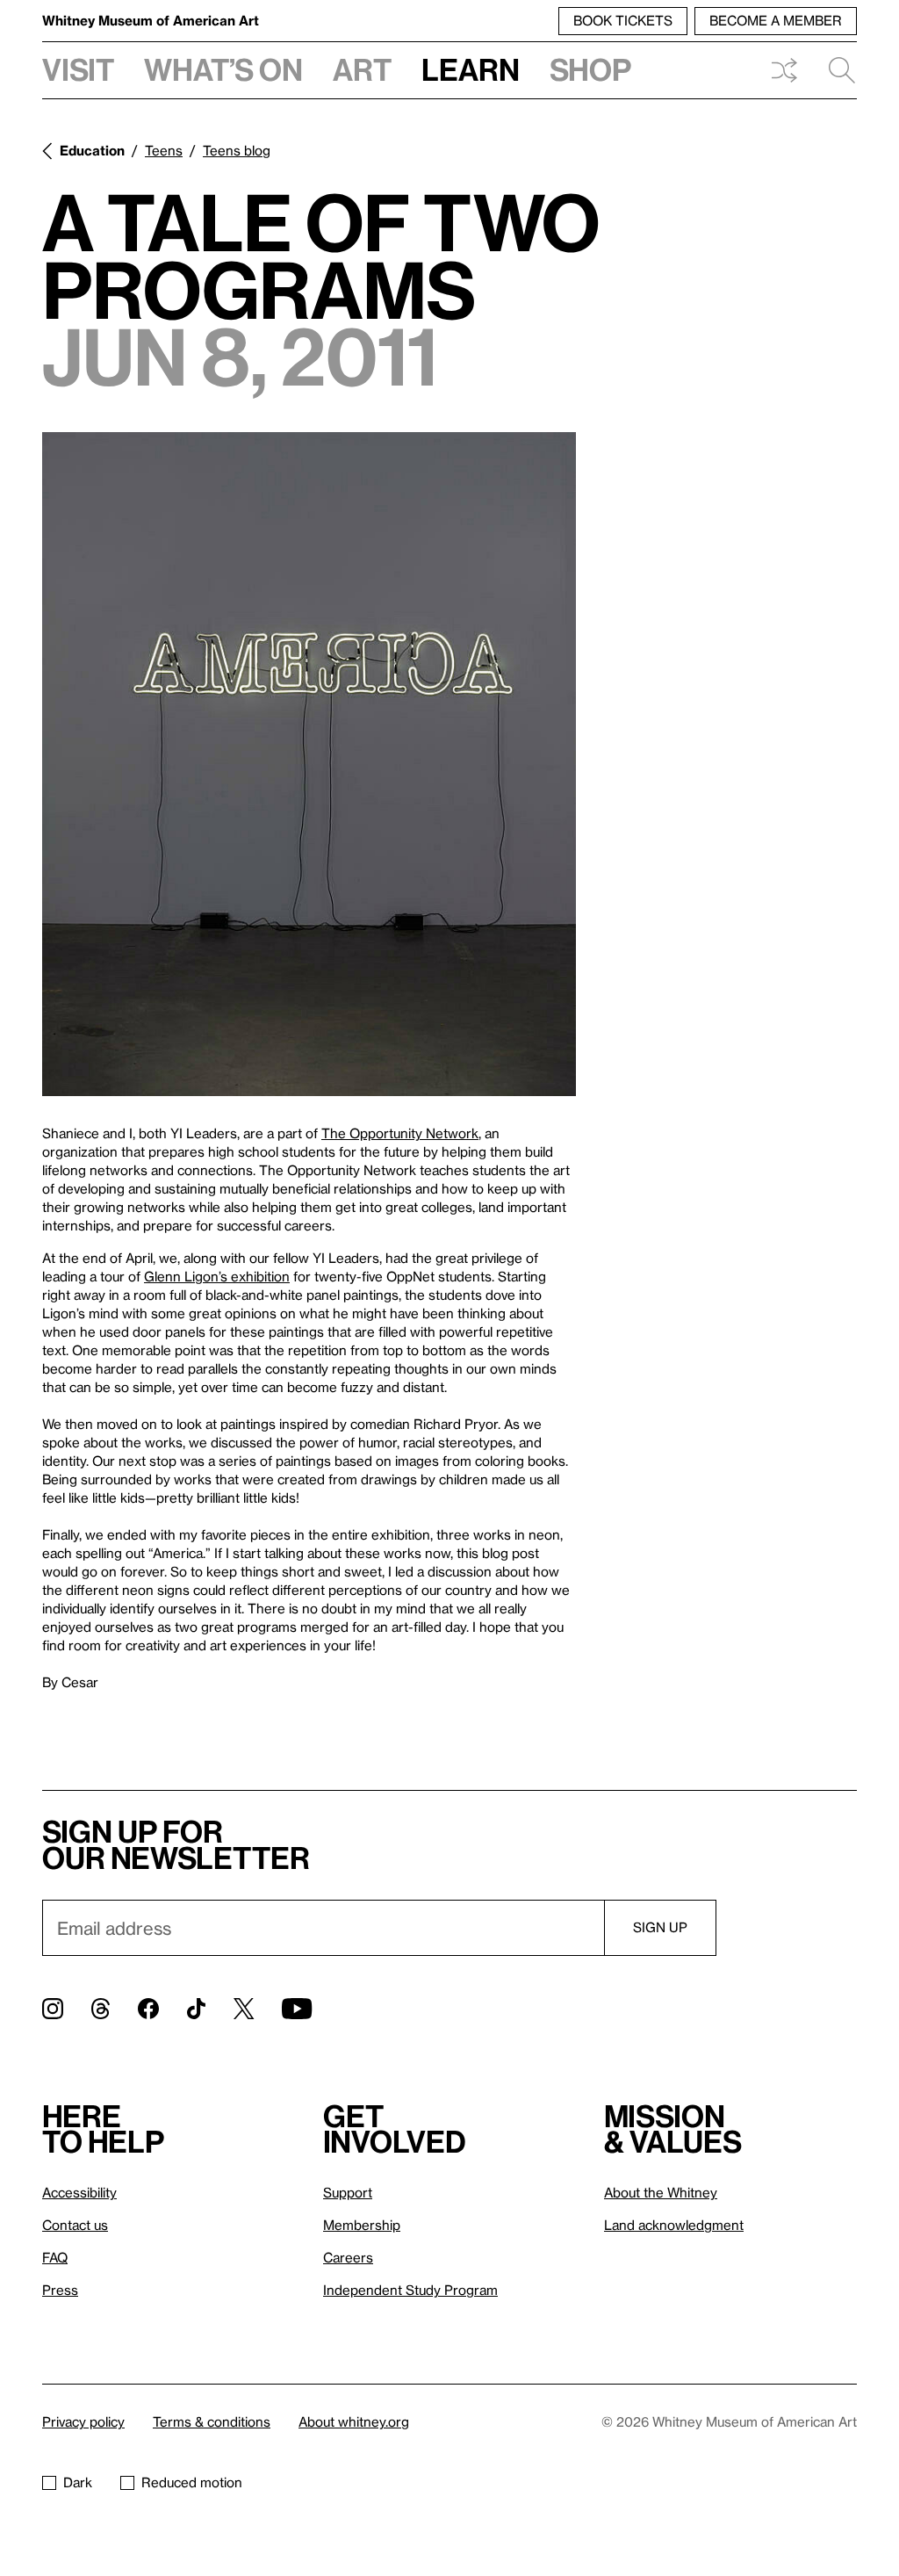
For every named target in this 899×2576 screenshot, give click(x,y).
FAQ (55, 2257)
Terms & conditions (212, 2421)
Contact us (75, 2225)
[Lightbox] (309, 764)
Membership (362, 2225)
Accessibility (79, 2192)
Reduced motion (192, 2482)
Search (835, 70)
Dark (78, 2482)
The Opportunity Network (400, 1133)
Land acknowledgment (674, 2225)
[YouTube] (297, 2009)
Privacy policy (83, 2421)
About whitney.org (354, 2421)
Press (60, 2290)
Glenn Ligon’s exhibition (217, 1276)
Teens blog (237, 150)
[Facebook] (148, 2009)
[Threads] (101, 2009)
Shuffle (784, 70)
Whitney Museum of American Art (151, 20)
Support (348, 2192)
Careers (348, 2257)
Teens (164, 150)
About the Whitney (661, 2192)
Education (92, 150)
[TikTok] (196, 2009)
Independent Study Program (410, 2290)
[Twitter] (244, 2009)
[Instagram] (53, 2009)
